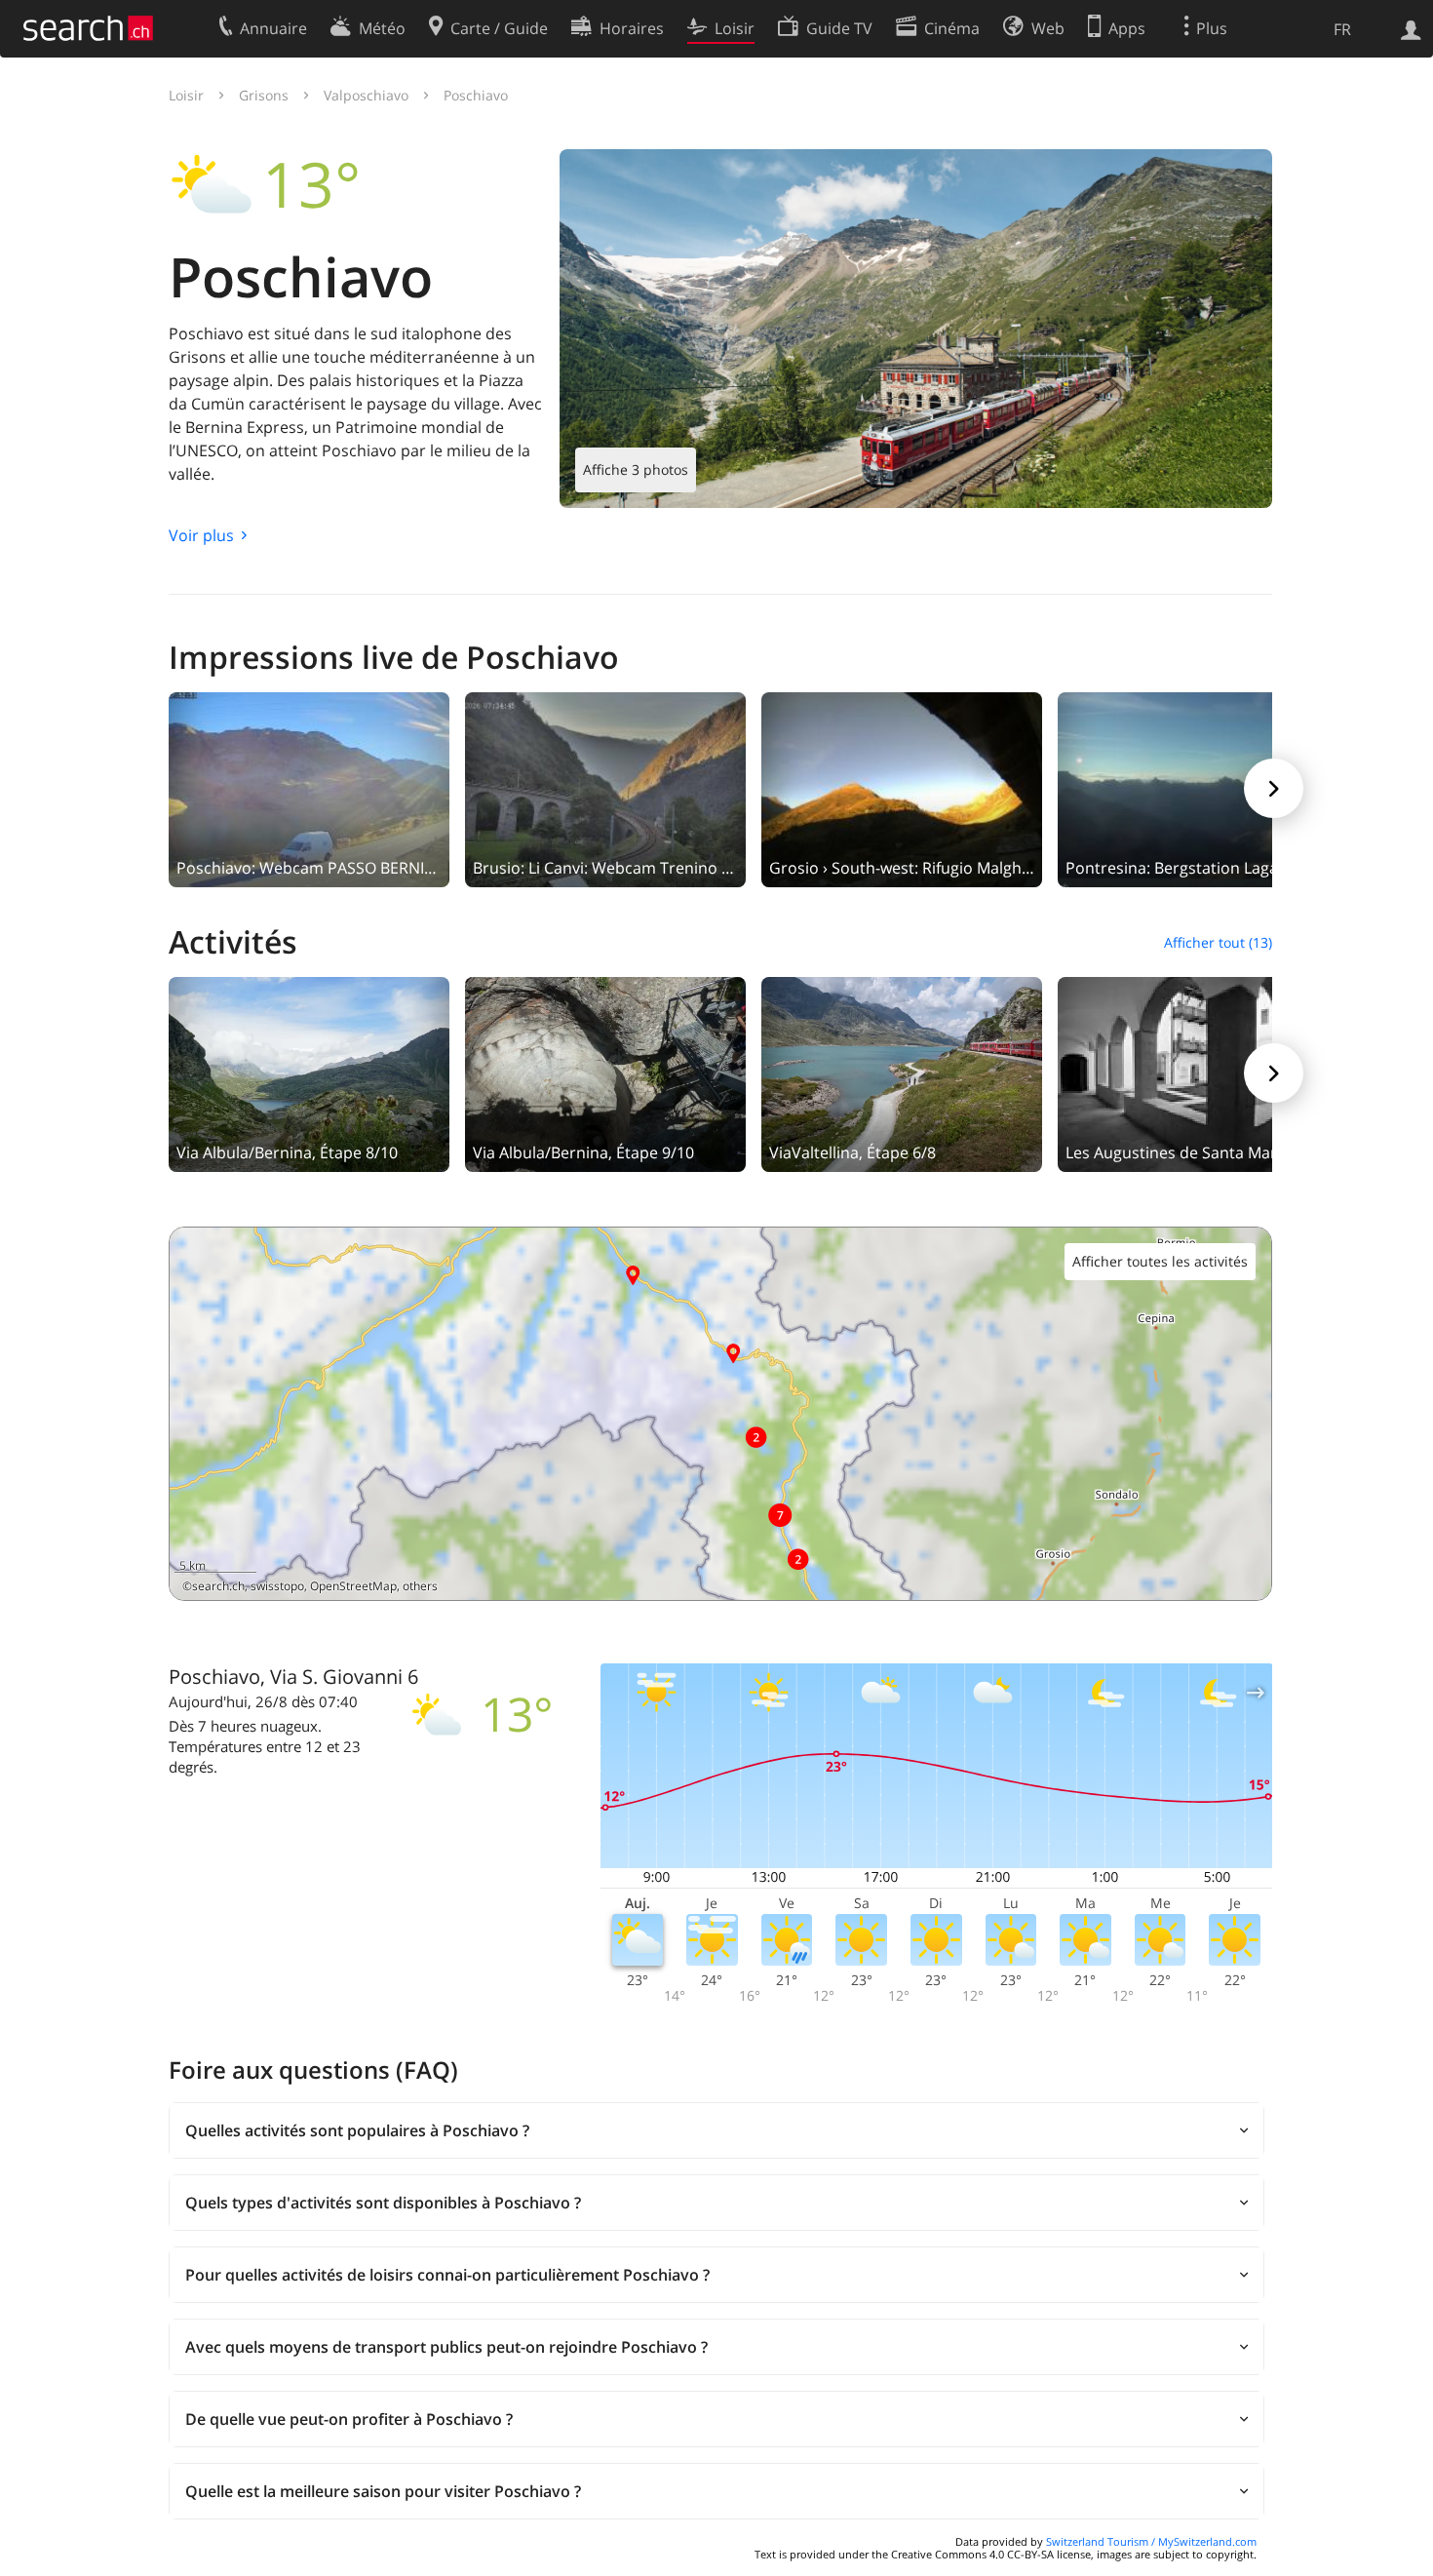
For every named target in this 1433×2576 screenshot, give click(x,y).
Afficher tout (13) (1218, 942)
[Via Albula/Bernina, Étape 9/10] (605, 1073)
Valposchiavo (366, 95)
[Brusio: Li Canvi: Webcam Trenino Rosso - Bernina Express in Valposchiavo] (605, 788)
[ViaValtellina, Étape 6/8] (902, 1073)
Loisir (186, 95)
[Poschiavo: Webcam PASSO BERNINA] (309, 788)
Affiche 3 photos (636, 469)
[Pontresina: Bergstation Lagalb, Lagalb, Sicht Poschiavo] (1198, 788)
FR (1342, 29)
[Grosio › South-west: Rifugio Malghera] (902, 788)
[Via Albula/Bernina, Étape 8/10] (309, 1073)
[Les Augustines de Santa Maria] (1198, 1073)
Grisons (264, 95)
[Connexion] (1411, 28)
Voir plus (201, 535)
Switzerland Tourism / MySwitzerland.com (1151, 2541)
